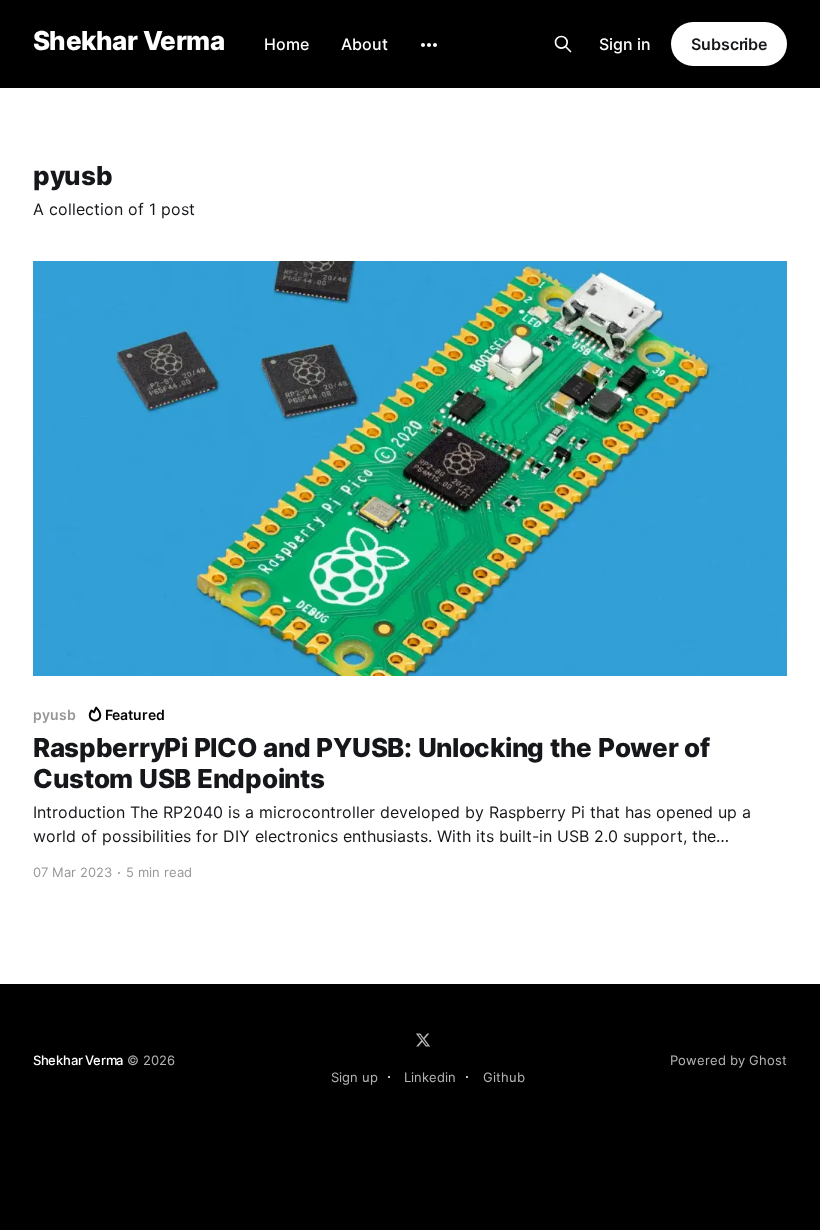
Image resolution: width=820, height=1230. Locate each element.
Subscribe (729, 44)
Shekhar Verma (128, 41)
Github (504, 1077)
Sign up (354, 1077)
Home (286, 44)
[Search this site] (563, 44)
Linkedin (430, 1077)
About (364, 44)
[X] (423, 1040)
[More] (429, 45)
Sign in (625, 44)
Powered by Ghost (728, 1060)
